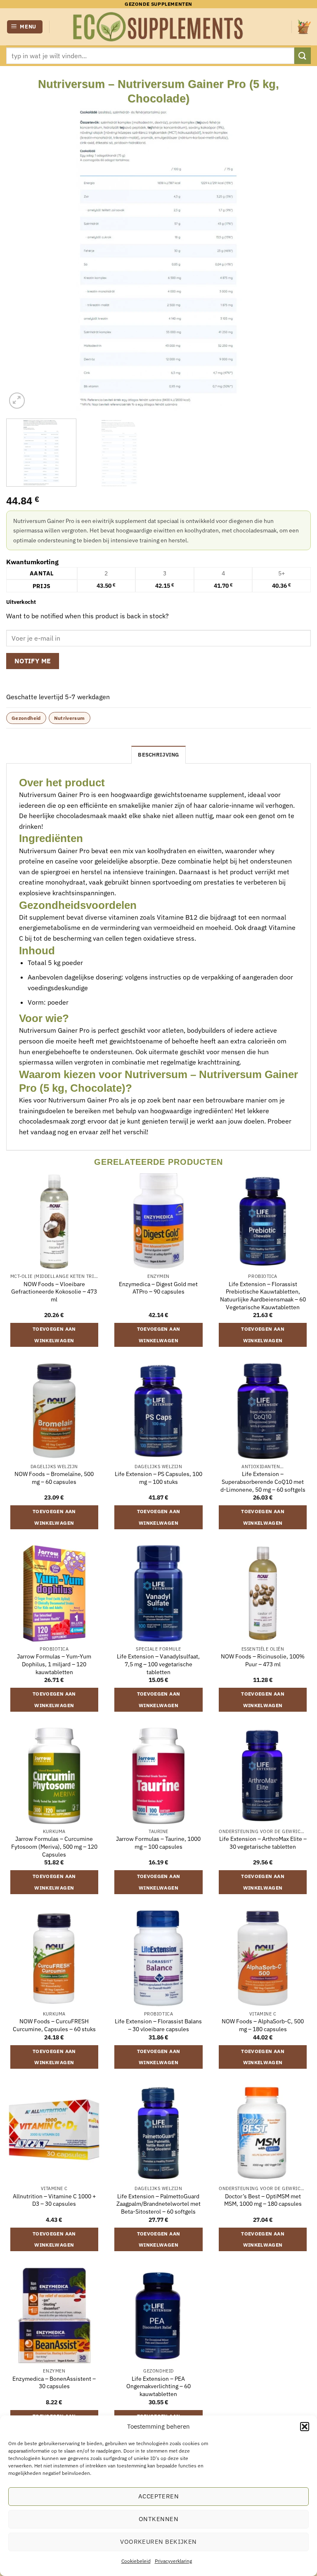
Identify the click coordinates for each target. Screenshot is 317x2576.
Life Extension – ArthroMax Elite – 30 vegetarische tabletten (263, 1843)
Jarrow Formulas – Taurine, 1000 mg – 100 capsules (158, 1843)
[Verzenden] (303, 56)
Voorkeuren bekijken (158, 2542)
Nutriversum (70, 718)
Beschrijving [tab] (158, 755)
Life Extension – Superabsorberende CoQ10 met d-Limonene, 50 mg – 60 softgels (263, 1482)
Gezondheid (26, 718)
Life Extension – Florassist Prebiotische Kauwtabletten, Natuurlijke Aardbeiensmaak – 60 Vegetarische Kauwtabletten (263, 1296)
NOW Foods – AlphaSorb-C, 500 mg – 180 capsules (263, 2025)
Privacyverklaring (173, 2561)
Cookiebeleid (136, 2561)
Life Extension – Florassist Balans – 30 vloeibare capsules (158, 2025)
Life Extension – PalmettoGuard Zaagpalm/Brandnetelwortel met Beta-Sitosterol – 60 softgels (158, 2204)
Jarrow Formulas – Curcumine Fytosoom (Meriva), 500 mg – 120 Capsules (54, 1846)
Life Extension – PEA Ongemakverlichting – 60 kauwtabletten (158, 2386)
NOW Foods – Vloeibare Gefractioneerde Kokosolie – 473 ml (54, 1292)
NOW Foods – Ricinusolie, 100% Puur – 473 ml (263, 1660)
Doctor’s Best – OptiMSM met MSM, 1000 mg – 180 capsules (263, 2200)
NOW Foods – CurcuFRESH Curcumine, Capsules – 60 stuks (54, 2025)
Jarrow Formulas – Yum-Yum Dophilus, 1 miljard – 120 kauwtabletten (54, 1664)
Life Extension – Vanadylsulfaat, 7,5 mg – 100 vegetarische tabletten (158, 1664)
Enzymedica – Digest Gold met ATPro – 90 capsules (158, 1288)
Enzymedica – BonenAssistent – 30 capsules (54, 2383)
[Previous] (23, 258)
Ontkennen (158, 2519)
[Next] (294, 258)
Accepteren (159, 2496)
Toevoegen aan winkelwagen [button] (54, 1335)
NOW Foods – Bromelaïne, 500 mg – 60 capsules (54, 1478)
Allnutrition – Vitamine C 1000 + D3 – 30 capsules (54, 2200)
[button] (305, 2427)
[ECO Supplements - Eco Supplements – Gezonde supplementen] (158, 27)
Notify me (33, 661)
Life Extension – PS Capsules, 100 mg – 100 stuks (158, 1478)
